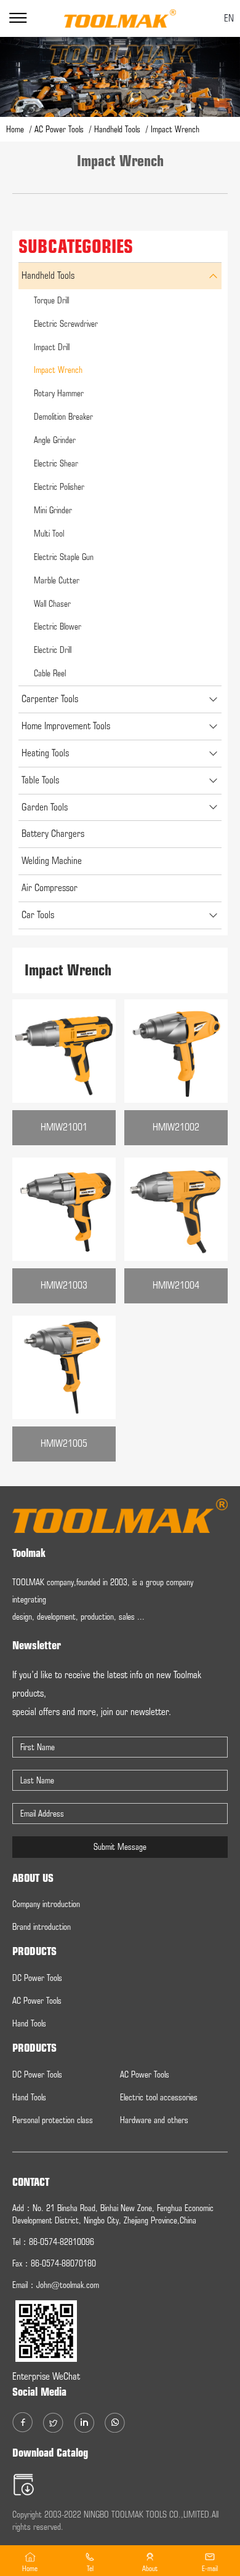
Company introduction (46, 1904)
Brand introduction (42, 1927)
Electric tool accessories (159, 2097)
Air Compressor (50, 888)
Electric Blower (58, 626)
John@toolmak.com (68, 2285)
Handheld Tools (118, 129)
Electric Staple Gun (64, 557)
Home (16, 129)
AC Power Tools (60, 129)
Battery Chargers (53, 834)
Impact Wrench (58, 370)
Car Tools (38, 915)
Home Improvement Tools (66, 726)
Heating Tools (45, 753)
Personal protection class (53, 2120)
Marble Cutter (57, 580)
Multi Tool (49, 534)
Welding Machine (52, 861)
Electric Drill (53, 650)
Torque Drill (51, 300)
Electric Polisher (59, 487)
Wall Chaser (52, 604)
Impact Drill (52, 347)
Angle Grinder (55, 440)
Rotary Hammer (59, 393)
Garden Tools (45, 807)
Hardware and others (154, 2120)
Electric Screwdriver (66, 324)
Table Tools (40, 780)
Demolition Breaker (63, 417)
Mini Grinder (53, 510)
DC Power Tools (37, 1978)
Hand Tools (29, 2023)
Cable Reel (50, 673)
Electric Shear (56, 463)
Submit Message (120, 1847)
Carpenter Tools (50, 699)
